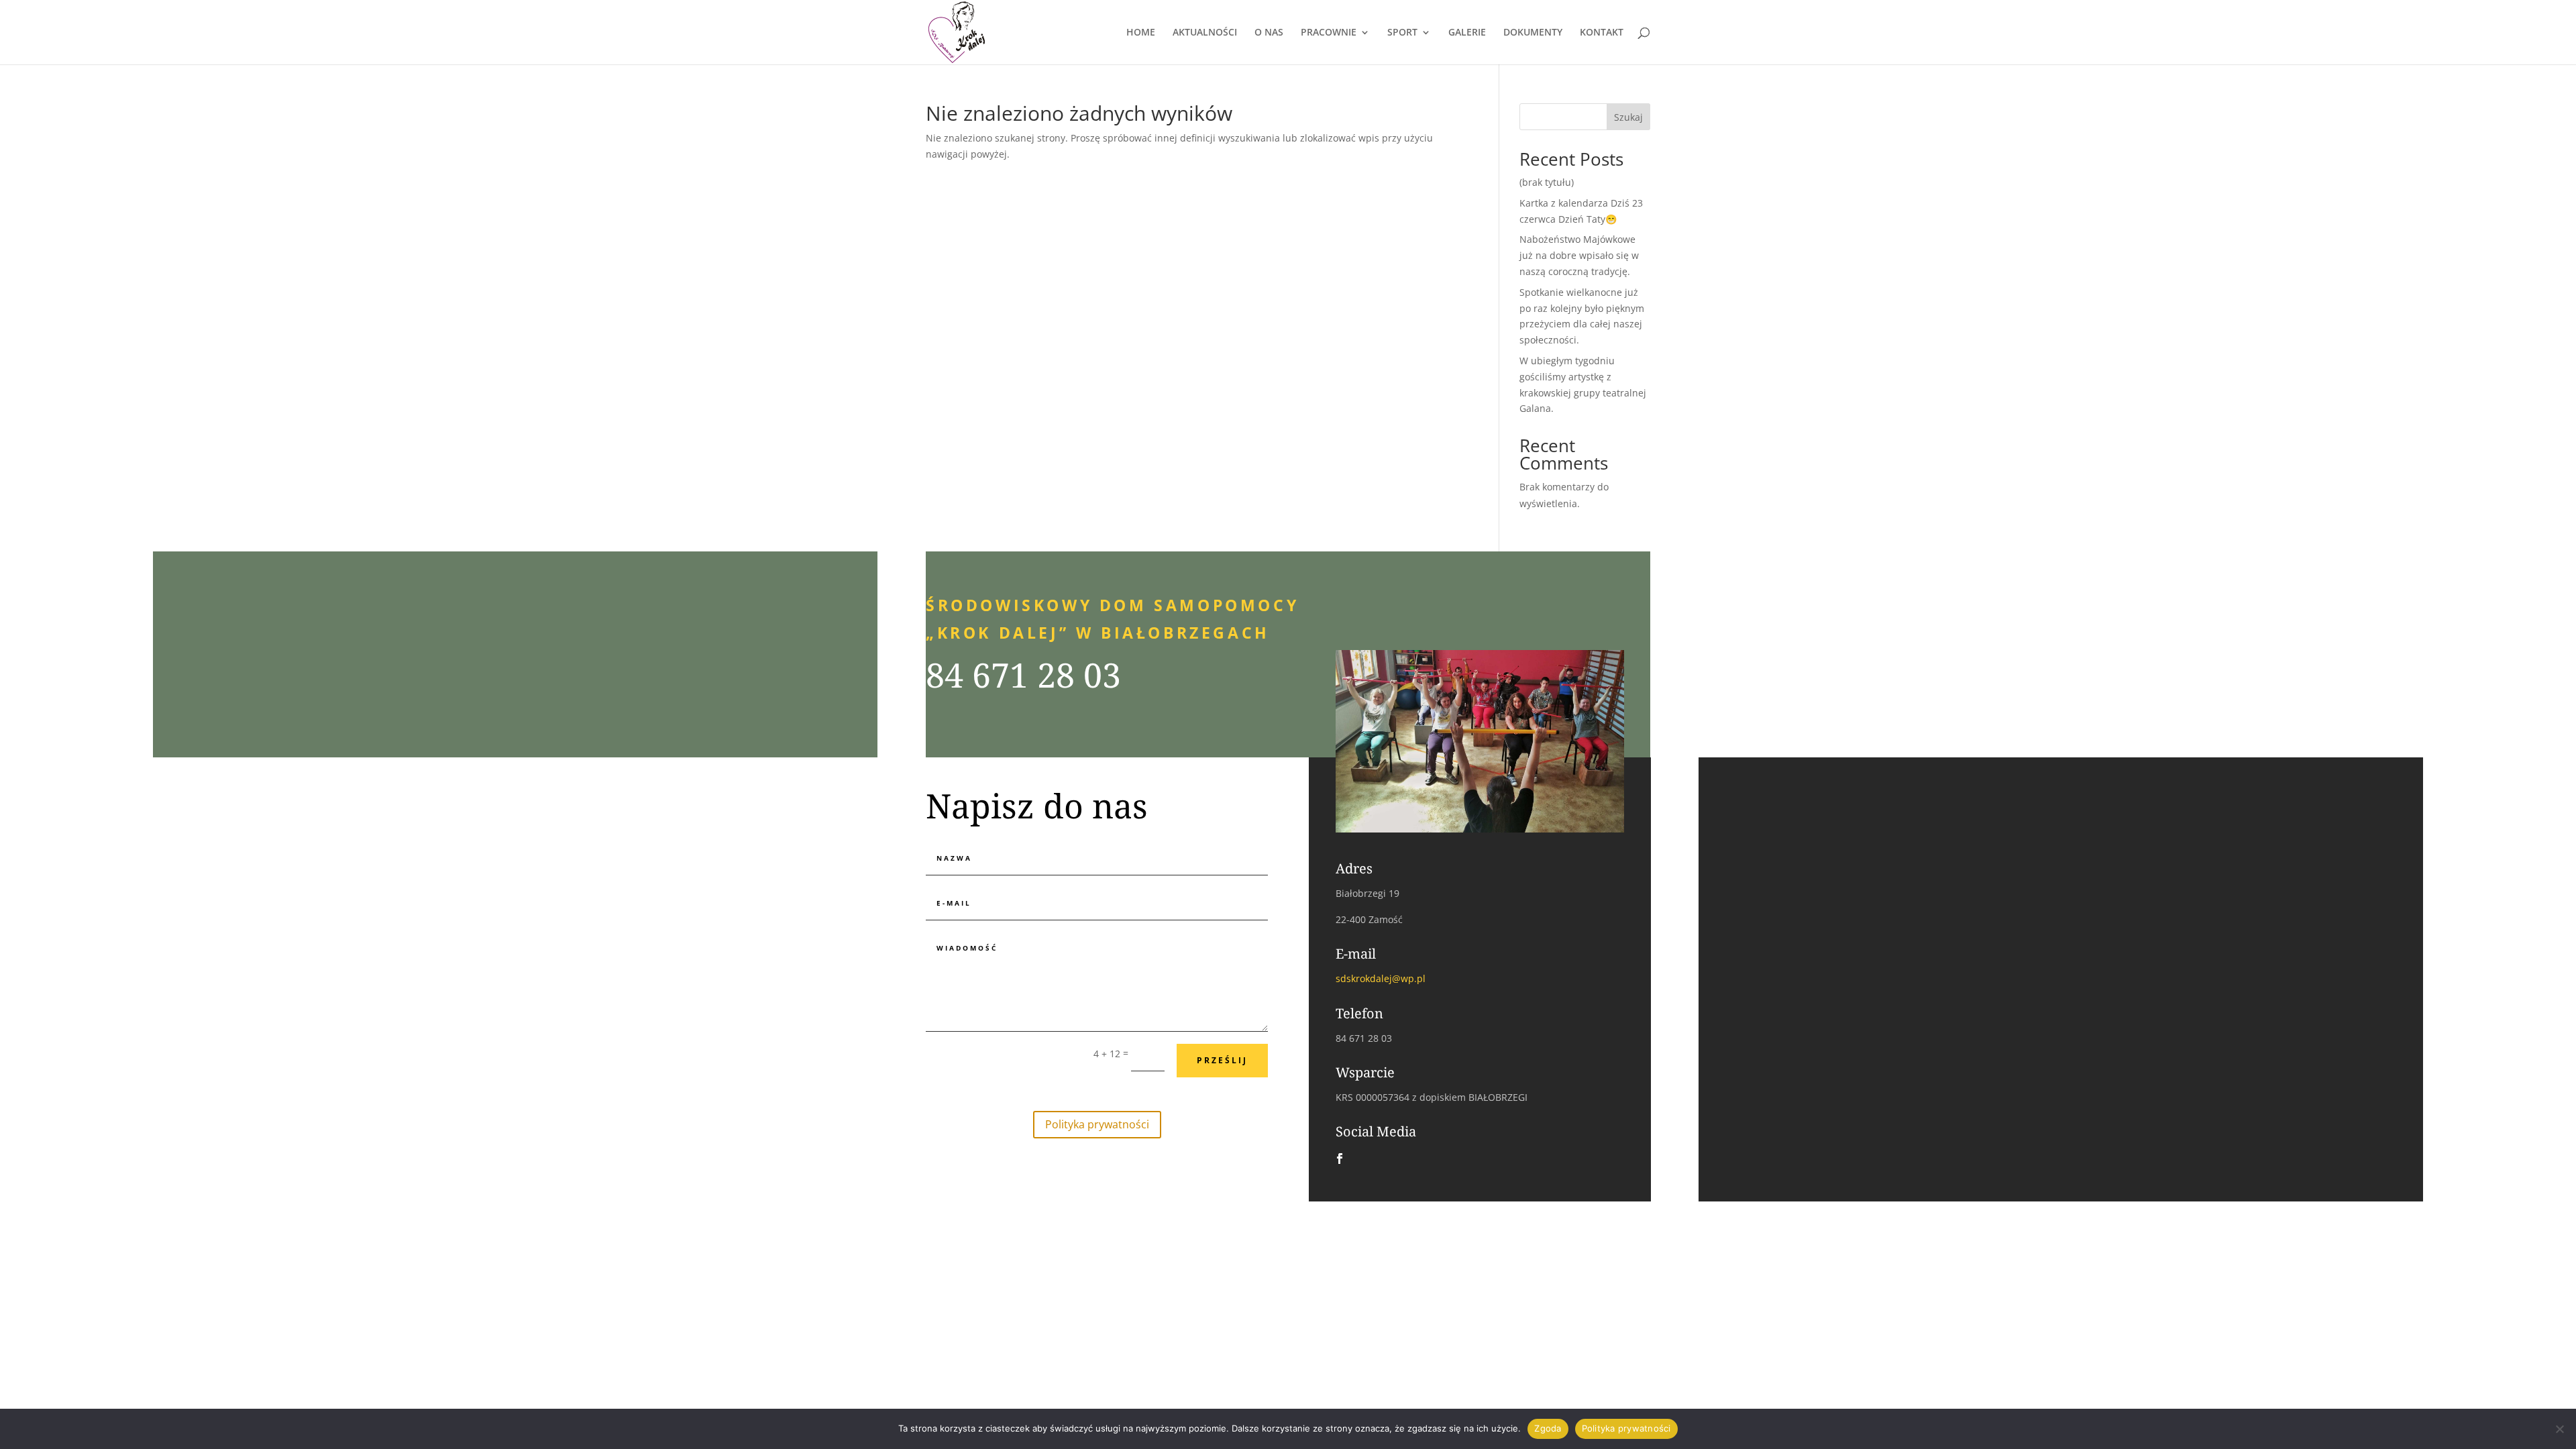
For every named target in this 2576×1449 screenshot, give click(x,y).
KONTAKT (1602, 33)
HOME (1141, 33)
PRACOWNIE (1329, 33)
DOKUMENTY (1533, 33)
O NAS (1269, 33)
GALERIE (1467, 33)
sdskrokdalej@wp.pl (1381, 978)
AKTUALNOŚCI (1205, 33)
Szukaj (1628, 117)
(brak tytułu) (1547, 182)
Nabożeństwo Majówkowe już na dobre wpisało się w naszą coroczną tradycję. (1579, 255)
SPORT (1402, 33)
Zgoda (1548, 1428)
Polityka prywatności (1097, 1124)
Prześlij (1222, 1060)
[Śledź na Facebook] (1340, 1159)
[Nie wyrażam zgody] (2559, 1429)
